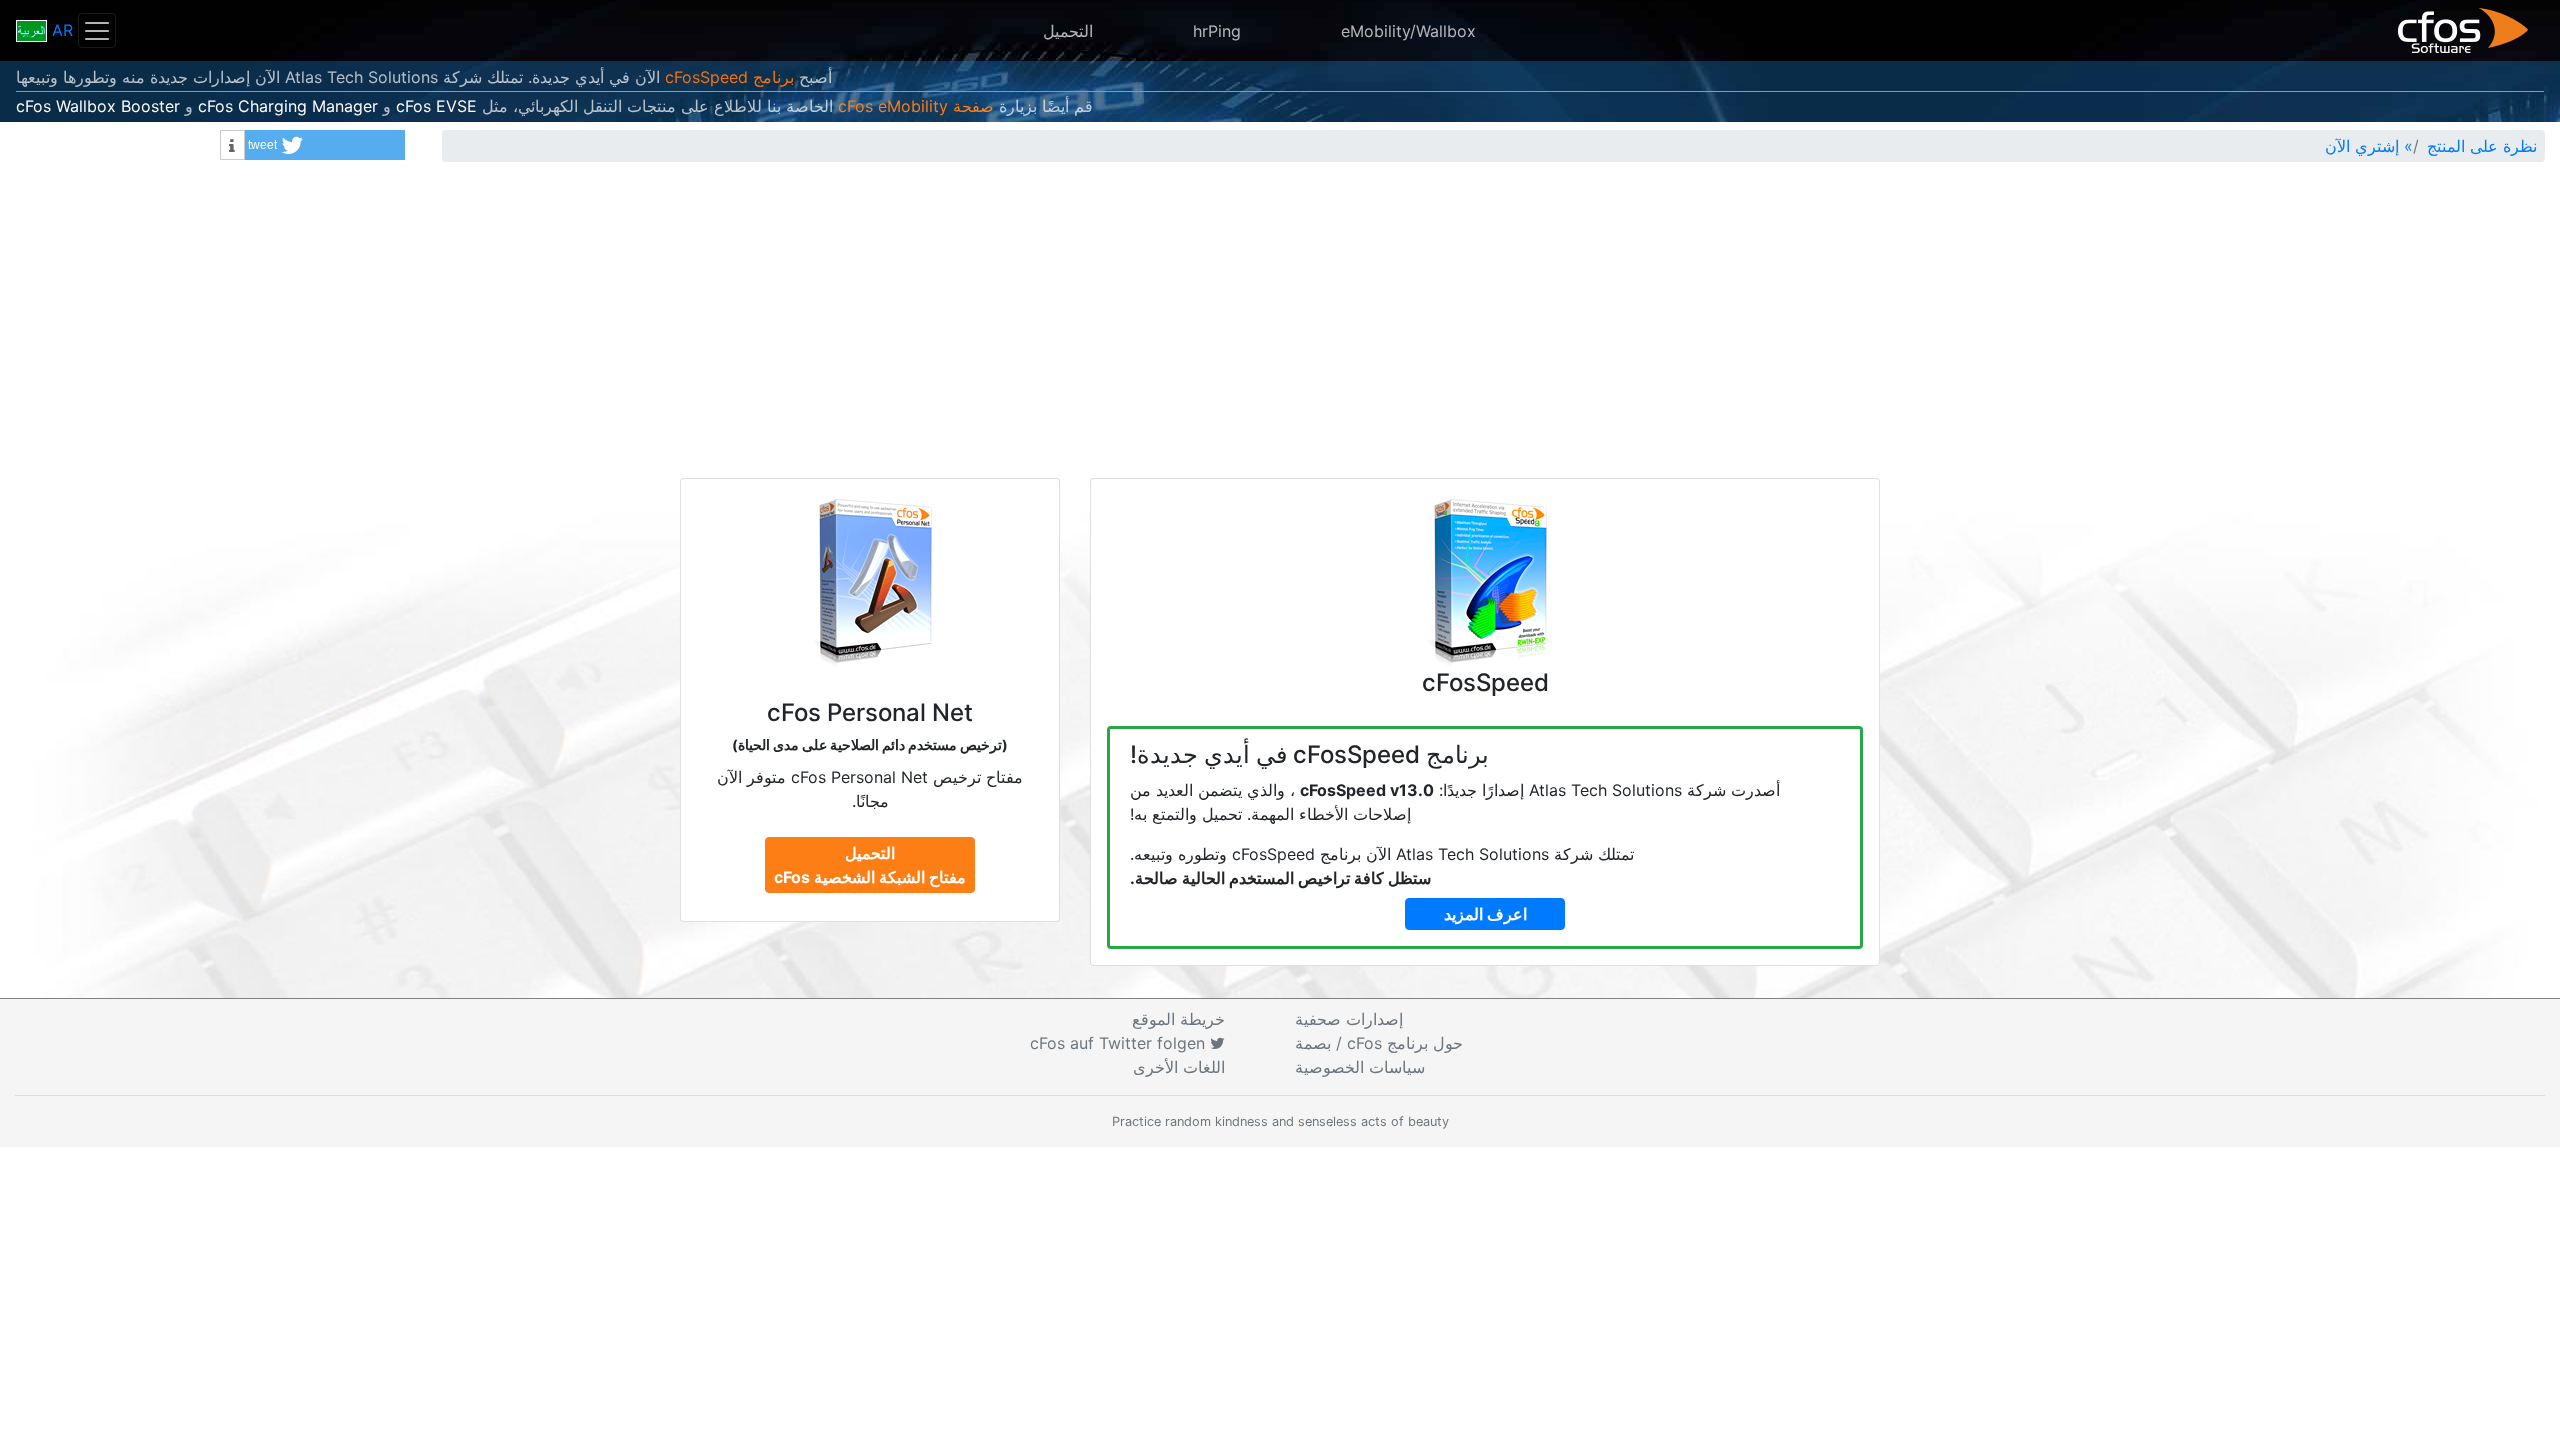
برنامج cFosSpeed (729, 77)
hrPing (1217, 31)
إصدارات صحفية (1349, 1019)
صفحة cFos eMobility (916, 106)
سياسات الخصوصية (1360, 1067)
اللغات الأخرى (1179, 1067)
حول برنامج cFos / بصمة (1379, 1043)
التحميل (1068, 31)
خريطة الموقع (1178, 1019)
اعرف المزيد (1485, 914)
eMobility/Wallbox (1408, 31)
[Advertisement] (1280, 328)
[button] (325, 145)
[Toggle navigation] (97, 30)
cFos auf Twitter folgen (1120, 1043)
